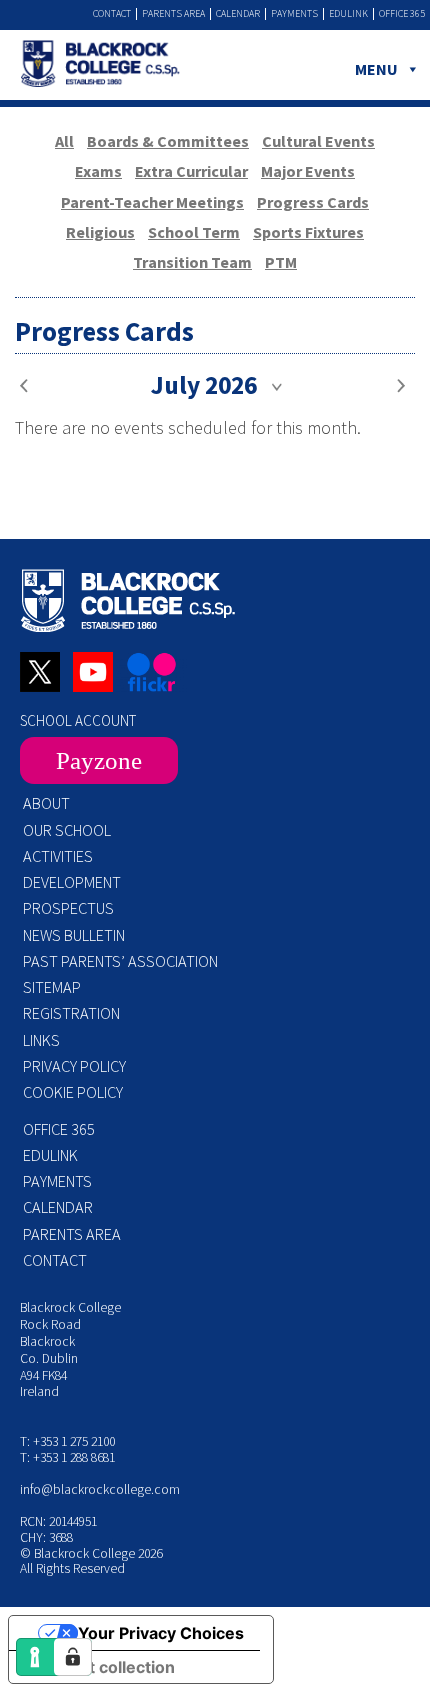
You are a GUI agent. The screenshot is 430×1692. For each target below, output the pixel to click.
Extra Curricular (191, 171)
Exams (98, 171)
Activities (58, 856)
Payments (294, 14)
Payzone (99, 760)
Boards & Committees (168, 141)
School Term (194, 232)
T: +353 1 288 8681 (67, 1457)
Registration (71, 1013)
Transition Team (192, 262)
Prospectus (68, 908)
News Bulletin (74, 935)
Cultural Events (318, 141)
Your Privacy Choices (161, 1633)
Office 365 (402, 14)
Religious (100, 232)
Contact (112, 14)
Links (41, 1040)
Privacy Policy (74, 1066)
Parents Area (173, 14)
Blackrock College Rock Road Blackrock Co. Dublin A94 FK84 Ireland (70, 1349)
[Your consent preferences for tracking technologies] (73, 1657)
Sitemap (52, 987)
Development (72, 882)
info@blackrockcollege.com (100, 1489)
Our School (67, 830)
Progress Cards (313, 202)
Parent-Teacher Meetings (152, 202)
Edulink (348, 14)
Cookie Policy (73, 1092)
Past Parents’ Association (120, 961)
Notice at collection (100, 1667)
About (46, 803)
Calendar (238, 14)
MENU (376, 69)
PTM (281, 262)
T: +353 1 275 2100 (67, 1441)
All (64, 141)
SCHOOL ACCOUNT (78, 720)
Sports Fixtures (308, 232)
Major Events (308, 171)
